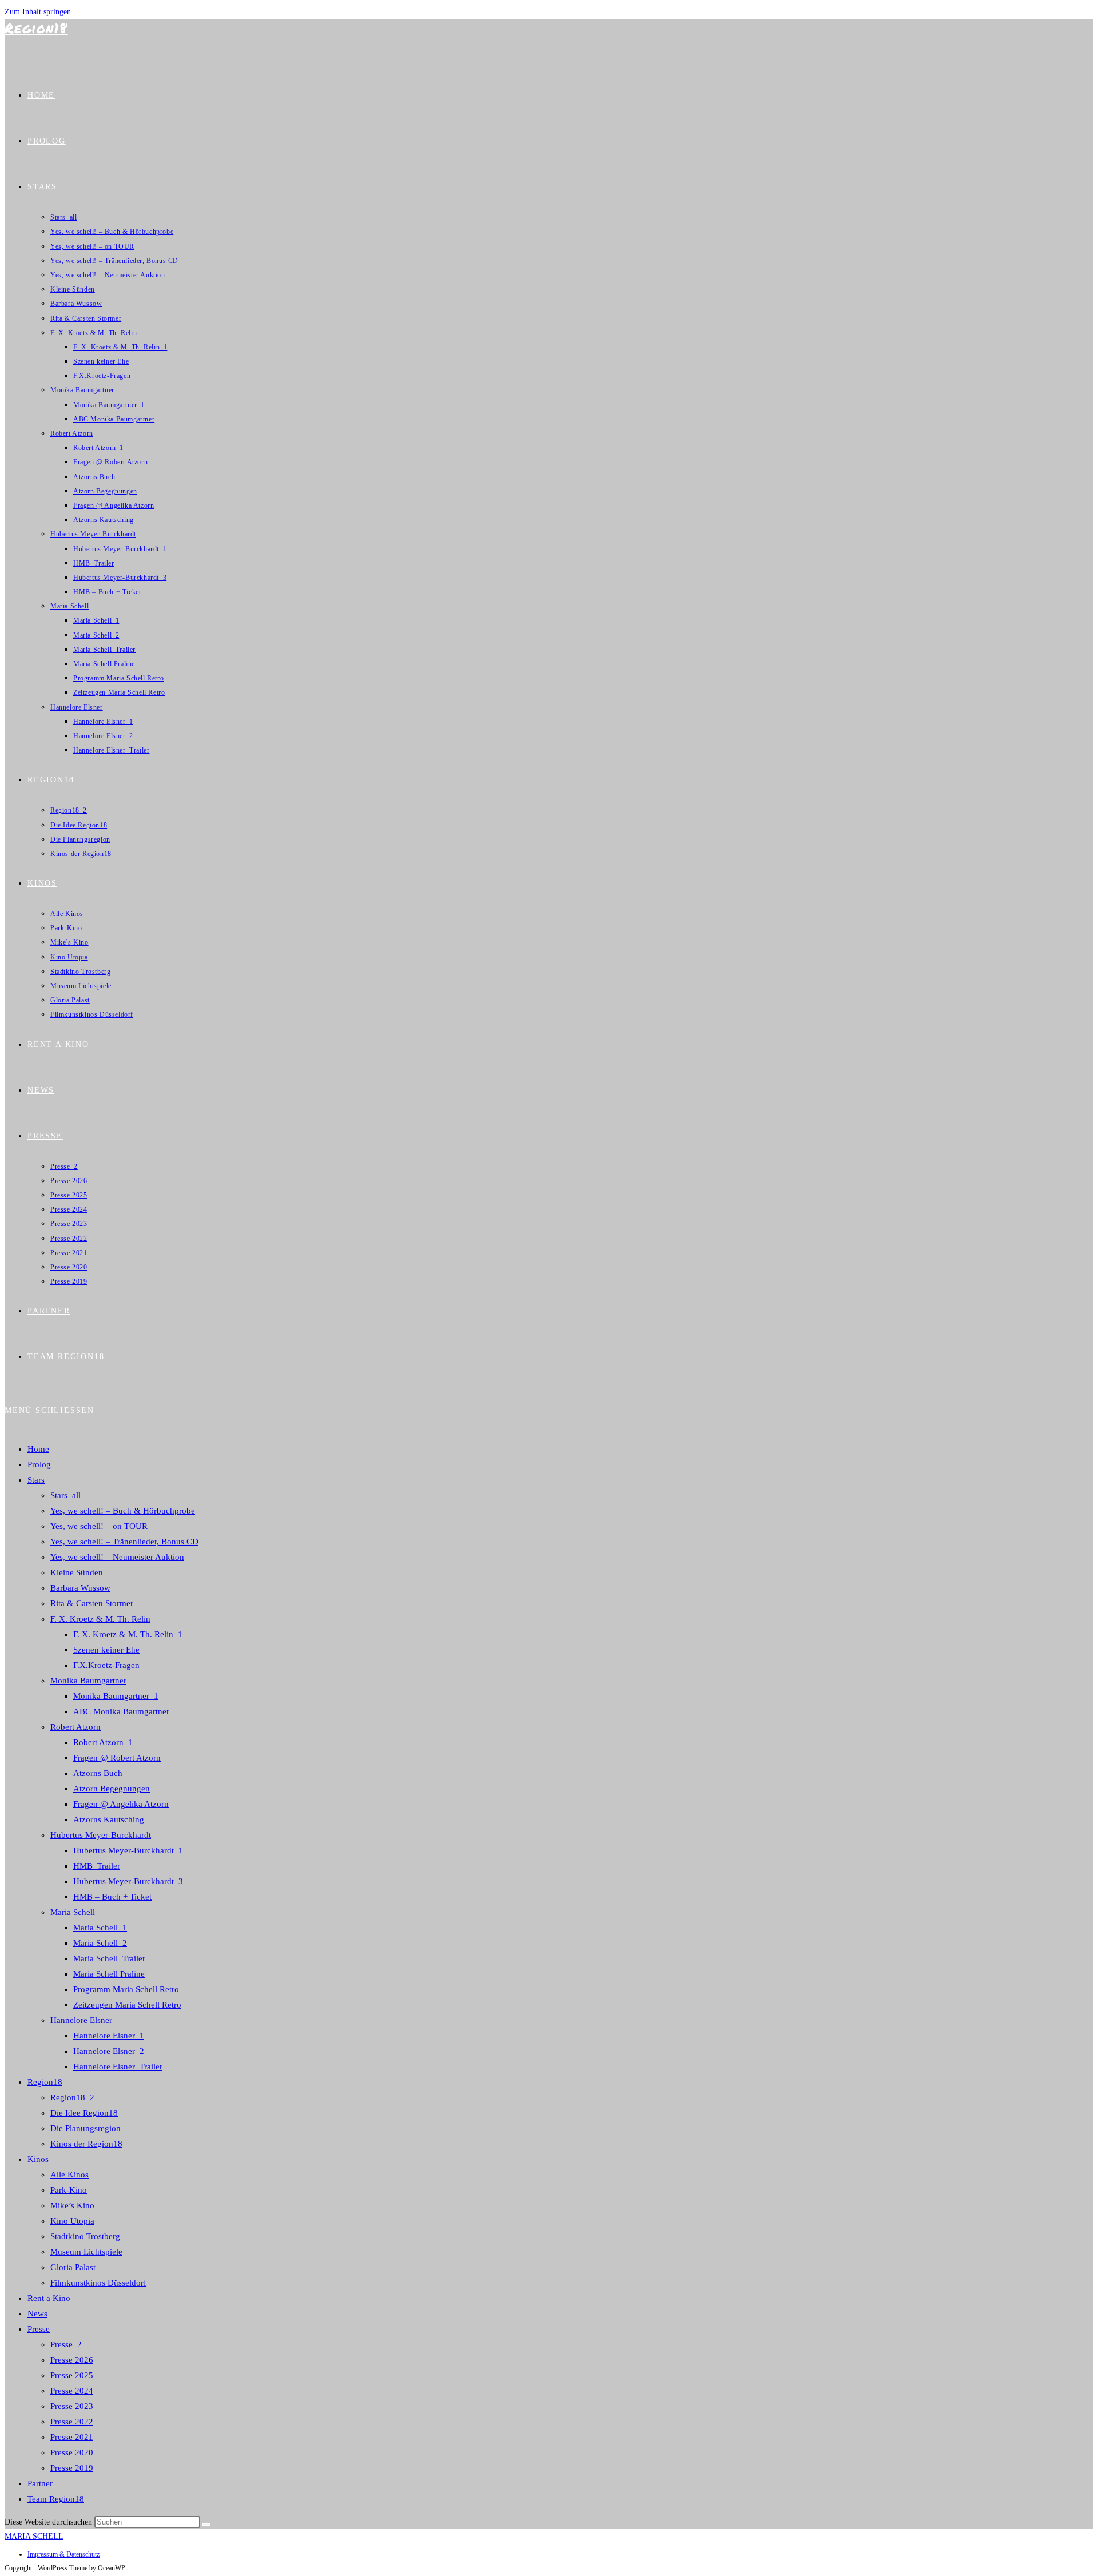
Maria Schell (73, 1912)
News (37, 2314)
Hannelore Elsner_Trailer (118, 2067)
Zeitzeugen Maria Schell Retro (127, 2005)
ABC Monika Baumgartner (121, 1711)
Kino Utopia (72, 2221)
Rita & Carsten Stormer (92, 1603)
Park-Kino (69, 2190)
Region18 (36, 28)
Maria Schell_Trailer (109, 1958)
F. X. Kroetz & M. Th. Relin (100, 1619)
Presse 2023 (72, 2406)
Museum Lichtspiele (86, 2252)
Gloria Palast (73, 2267)
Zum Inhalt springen (38, 12)
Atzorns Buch (98, 1773)
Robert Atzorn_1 (103, 1742)
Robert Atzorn (75, 1727)
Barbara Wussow (80, 1588)
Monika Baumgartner (88, 1681)
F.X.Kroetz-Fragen (106, 1665)
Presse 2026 (72, 2360)
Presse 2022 (72, 2422)
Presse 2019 (72, 2468)
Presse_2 (66, 2344)
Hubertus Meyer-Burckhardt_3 (128, 1881)
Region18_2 (72, 2097)
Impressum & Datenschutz (63, 2554)
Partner (40, 2483)
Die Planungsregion (85, 2128)
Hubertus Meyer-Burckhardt (101, 1835)
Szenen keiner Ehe (106, 1650)
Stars (36, 1480)
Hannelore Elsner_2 (109, 2051)
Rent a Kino (49, 2298)
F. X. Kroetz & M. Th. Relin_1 (128, 1634)
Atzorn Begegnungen (112, 1789)
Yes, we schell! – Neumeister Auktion (117, 1557)
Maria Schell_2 (100, 1943)
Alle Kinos (69, 2175)
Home (38, 1449)
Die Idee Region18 (84, 2113)
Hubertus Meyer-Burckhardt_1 (128, 1850)
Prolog (39, 1464)
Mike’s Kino (72, 2205)
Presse (39, 2329)
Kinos (38, 2159)
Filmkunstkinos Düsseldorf (98, 2283)
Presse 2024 (72, 2391)
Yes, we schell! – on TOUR (99, 1526)
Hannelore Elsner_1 (109, 2036)
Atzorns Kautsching (109, 1819)
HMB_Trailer (97, 1866)
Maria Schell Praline (109, 1974)
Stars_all (65, 1495)
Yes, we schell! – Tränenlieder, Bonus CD (124, 1542)
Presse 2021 (72, 2437)
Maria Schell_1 (100, 1928)
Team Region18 (56, 2499)
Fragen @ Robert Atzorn (117, 1758)
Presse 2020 (72, 2452)
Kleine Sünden (77, 1572)
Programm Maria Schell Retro (126, 1989)
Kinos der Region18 (86, 2144)
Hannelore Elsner (81, 2020)
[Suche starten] (206, 2525)
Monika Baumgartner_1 (116, 1696)
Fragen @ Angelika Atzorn (121, 1804)
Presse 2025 (72, 2375)
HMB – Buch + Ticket (112, 1897)
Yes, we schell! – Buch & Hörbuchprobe (123, 1511)
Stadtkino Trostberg (85, 2236)
